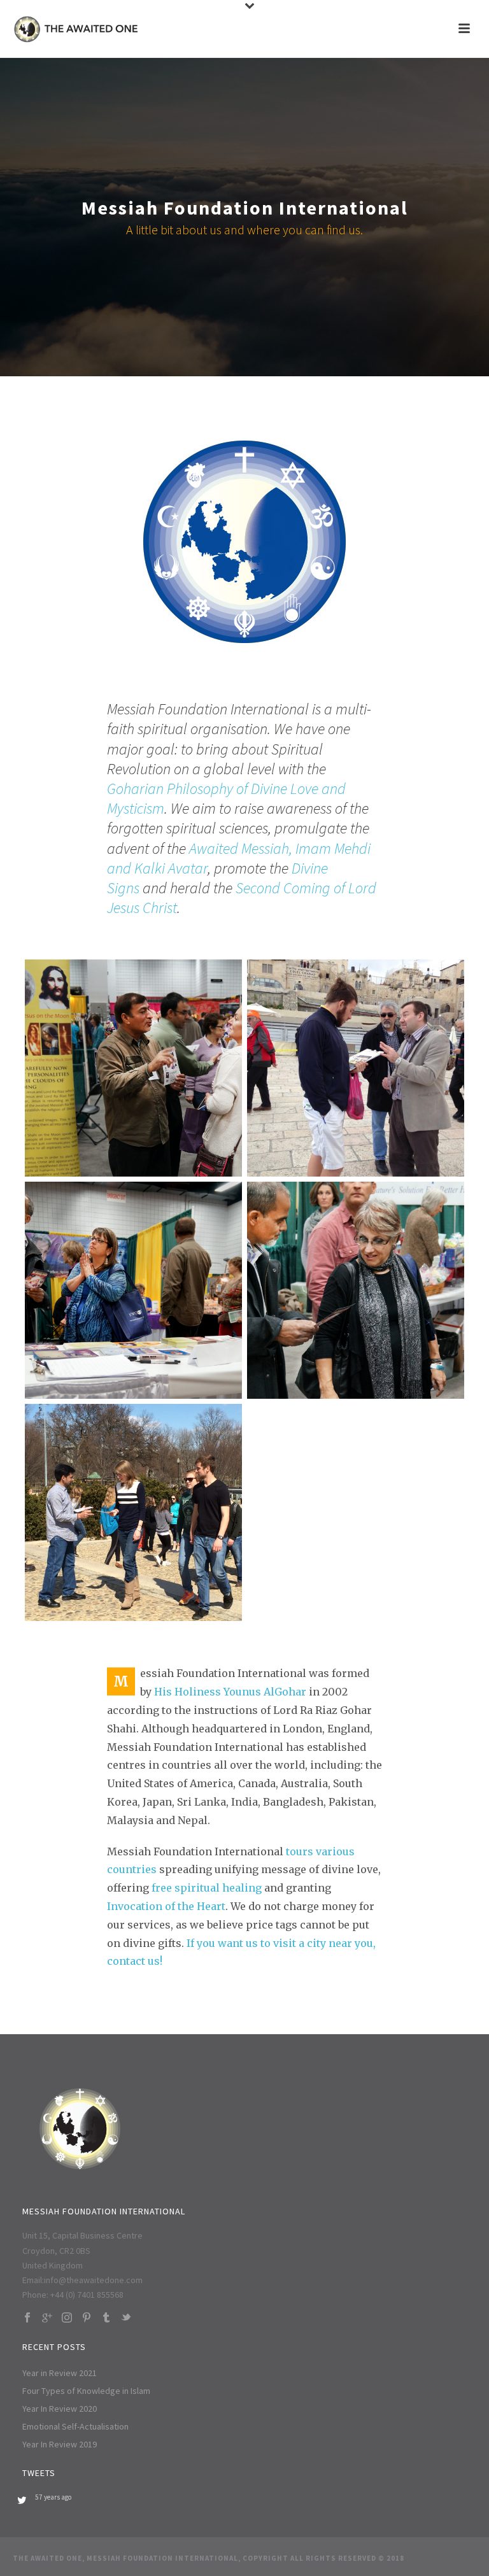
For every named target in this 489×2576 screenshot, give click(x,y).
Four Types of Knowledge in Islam (86, 2391)
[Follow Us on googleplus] (47, 2318)
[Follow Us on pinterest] (87, 2318)
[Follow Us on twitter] (126, 2318)
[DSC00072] (356, 1290)
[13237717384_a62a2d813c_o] (133, 1512)
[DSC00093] (133, 1290)
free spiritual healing (207, 1888)
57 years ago (53, 2497)
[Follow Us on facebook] (27, 2318)
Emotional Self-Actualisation (75, 2426)
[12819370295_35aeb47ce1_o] (356, 1068)
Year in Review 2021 (60, 2373)
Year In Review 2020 (60, 2409)
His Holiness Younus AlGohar (230, 1692)
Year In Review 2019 (60, 2444)
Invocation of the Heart (166, 1906)
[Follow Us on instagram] (67, 2318)
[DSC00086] (133, 1068)
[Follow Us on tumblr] (106, 2318)
